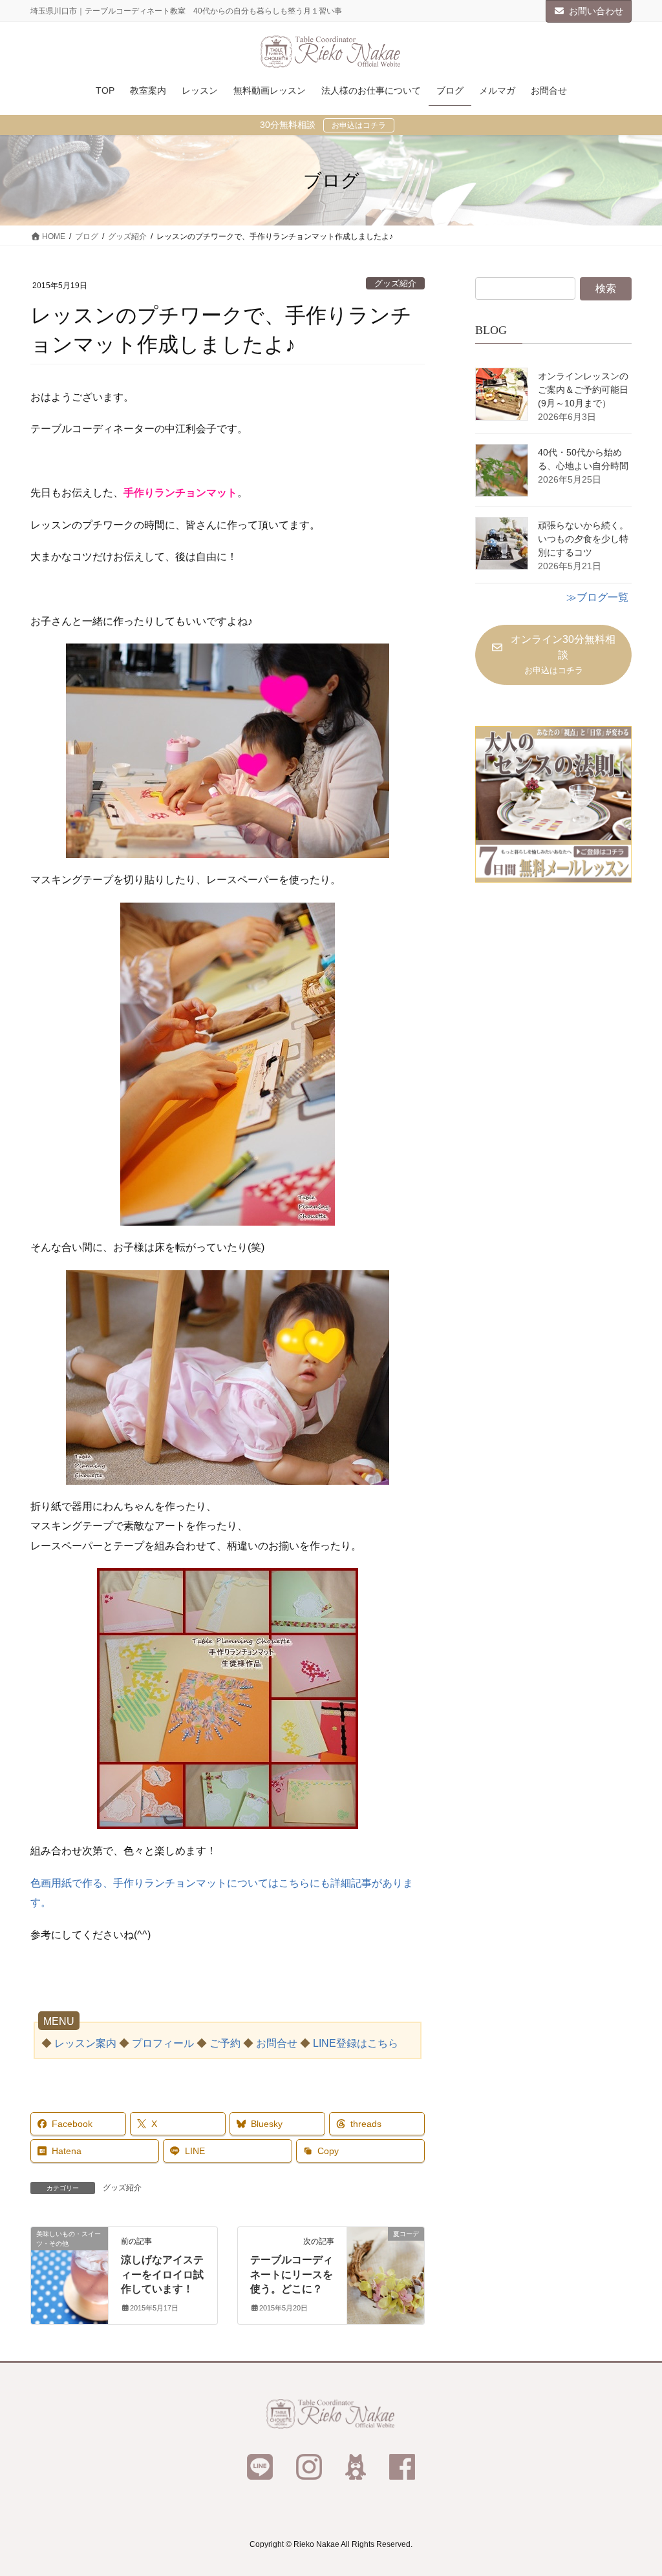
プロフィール (163, 2043)
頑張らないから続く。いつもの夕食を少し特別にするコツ (583, 539)
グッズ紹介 (395, 283)
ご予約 (225, 2043)
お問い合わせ (596, 11)
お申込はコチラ (359, 125)
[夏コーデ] (386, 2275)
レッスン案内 (85, 2043)
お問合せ (277, 2043)
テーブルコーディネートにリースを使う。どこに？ (292, 2274)
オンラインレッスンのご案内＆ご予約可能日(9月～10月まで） (583, 390)
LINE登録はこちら (356, 2043)
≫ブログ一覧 (597, 597)
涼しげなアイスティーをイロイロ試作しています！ (162, 2274)
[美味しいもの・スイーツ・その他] (69, 2275)
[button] (553, 655)
